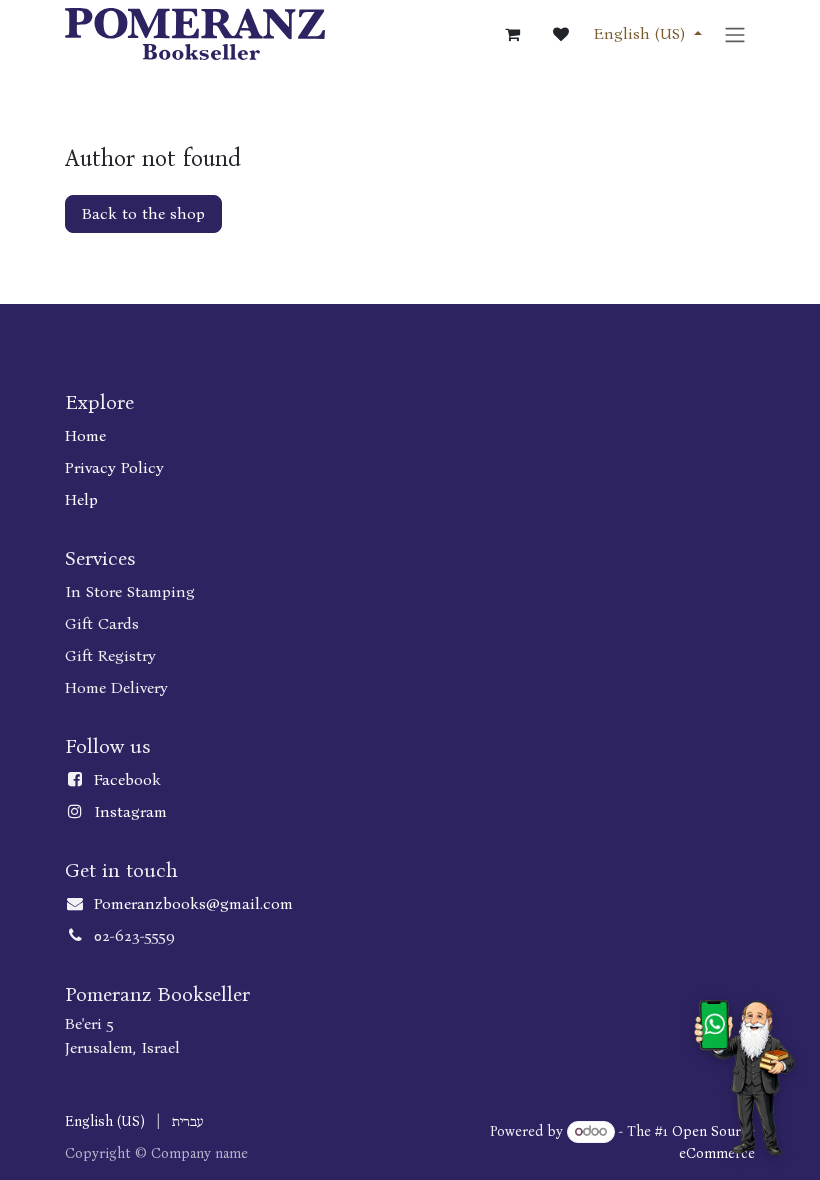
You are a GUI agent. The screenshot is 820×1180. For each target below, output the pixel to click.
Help (81, 499)
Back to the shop (143, 213)
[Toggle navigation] (735, 33)
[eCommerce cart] (513, 34)
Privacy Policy (114, 467)
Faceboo (123, 779)
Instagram (130, 811)
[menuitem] (105, 1121)
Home (85, 435)
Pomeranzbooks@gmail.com (193, 903)
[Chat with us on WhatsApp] (744, 1077)
